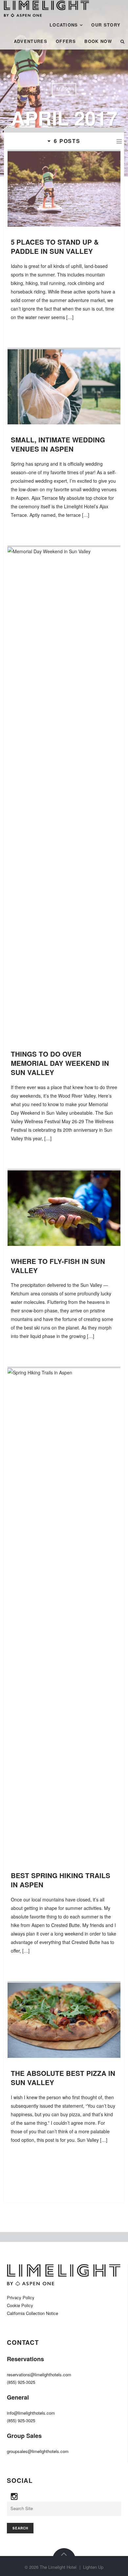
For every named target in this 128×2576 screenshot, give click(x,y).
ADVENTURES (31, 41)
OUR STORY (106, 25)
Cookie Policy (20, 2305)
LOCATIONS (64, 25)
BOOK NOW (98, 41)
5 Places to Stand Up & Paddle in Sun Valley (55, 246)
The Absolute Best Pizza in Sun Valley (63, 2078)
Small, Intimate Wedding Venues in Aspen (58, 444)
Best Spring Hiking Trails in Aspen (61, 1880)
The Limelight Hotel (58, 2567)
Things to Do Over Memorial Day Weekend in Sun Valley (60, 1063)
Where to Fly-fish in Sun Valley (58, 1266)
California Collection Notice (32, 2313)
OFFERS (66, 41)
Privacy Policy (21, 2297)
